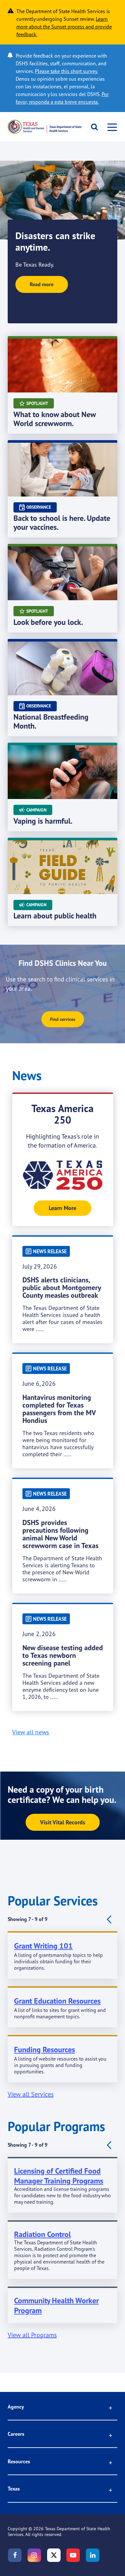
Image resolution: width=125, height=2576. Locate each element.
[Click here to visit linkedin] (93, 2555)
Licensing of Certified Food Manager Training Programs (59, 2176)
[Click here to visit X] (54, 2555)
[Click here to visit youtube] (73, 2555)
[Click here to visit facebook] (15, 2555)
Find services (63, 1019)
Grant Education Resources (57, 2001)
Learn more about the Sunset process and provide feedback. (64, 27)
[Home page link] (45, 127)
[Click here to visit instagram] (34, 2555)
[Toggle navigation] (110, 127)
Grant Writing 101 (43, 1946)
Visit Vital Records (63, 1822)
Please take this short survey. (66, 71)
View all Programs (32, 2335)
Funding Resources (45, 2050)
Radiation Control (42, 2234)
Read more (42, 284)
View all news (31, 1732)
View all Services (31, 2094)
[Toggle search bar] (92, 127)
